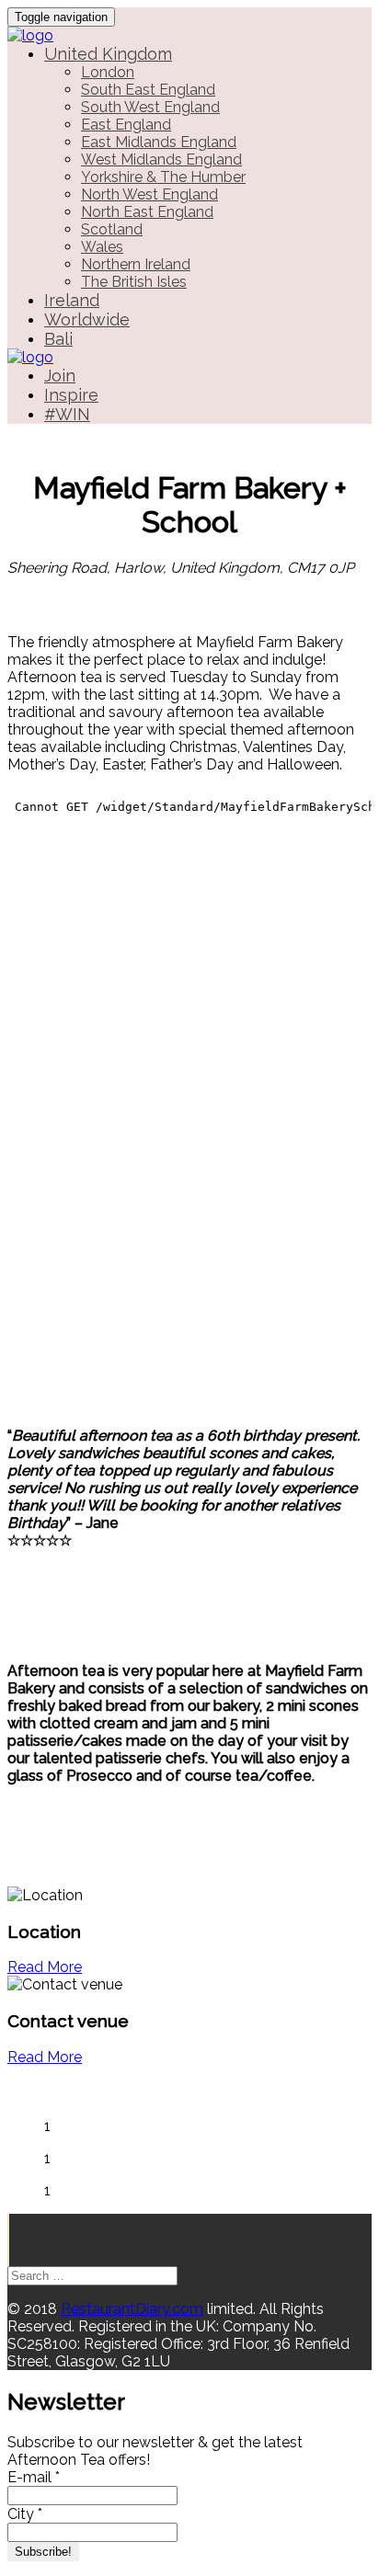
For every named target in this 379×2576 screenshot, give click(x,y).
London (108, 72)
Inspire (71, 395)
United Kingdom (108, 54)
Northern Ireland (136, 264)
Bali (58, 339)
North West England (149, 194)
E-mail (34, 2477)
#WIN (67, 414)
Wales (102, 247)
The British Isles (134, 282)
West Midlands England (161, 160)
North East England (147, 212)
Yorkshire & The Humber (163, 177)
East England (126, 125)
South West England (150, 107)
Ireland (72, 300)
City (25, 2514)
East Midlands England (159, 142)
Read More (45, 1967)
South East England (148, 90)
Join (60, 376)
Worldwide (87, 319)
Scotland (112, 229)
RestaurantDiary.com (132, 2309)
